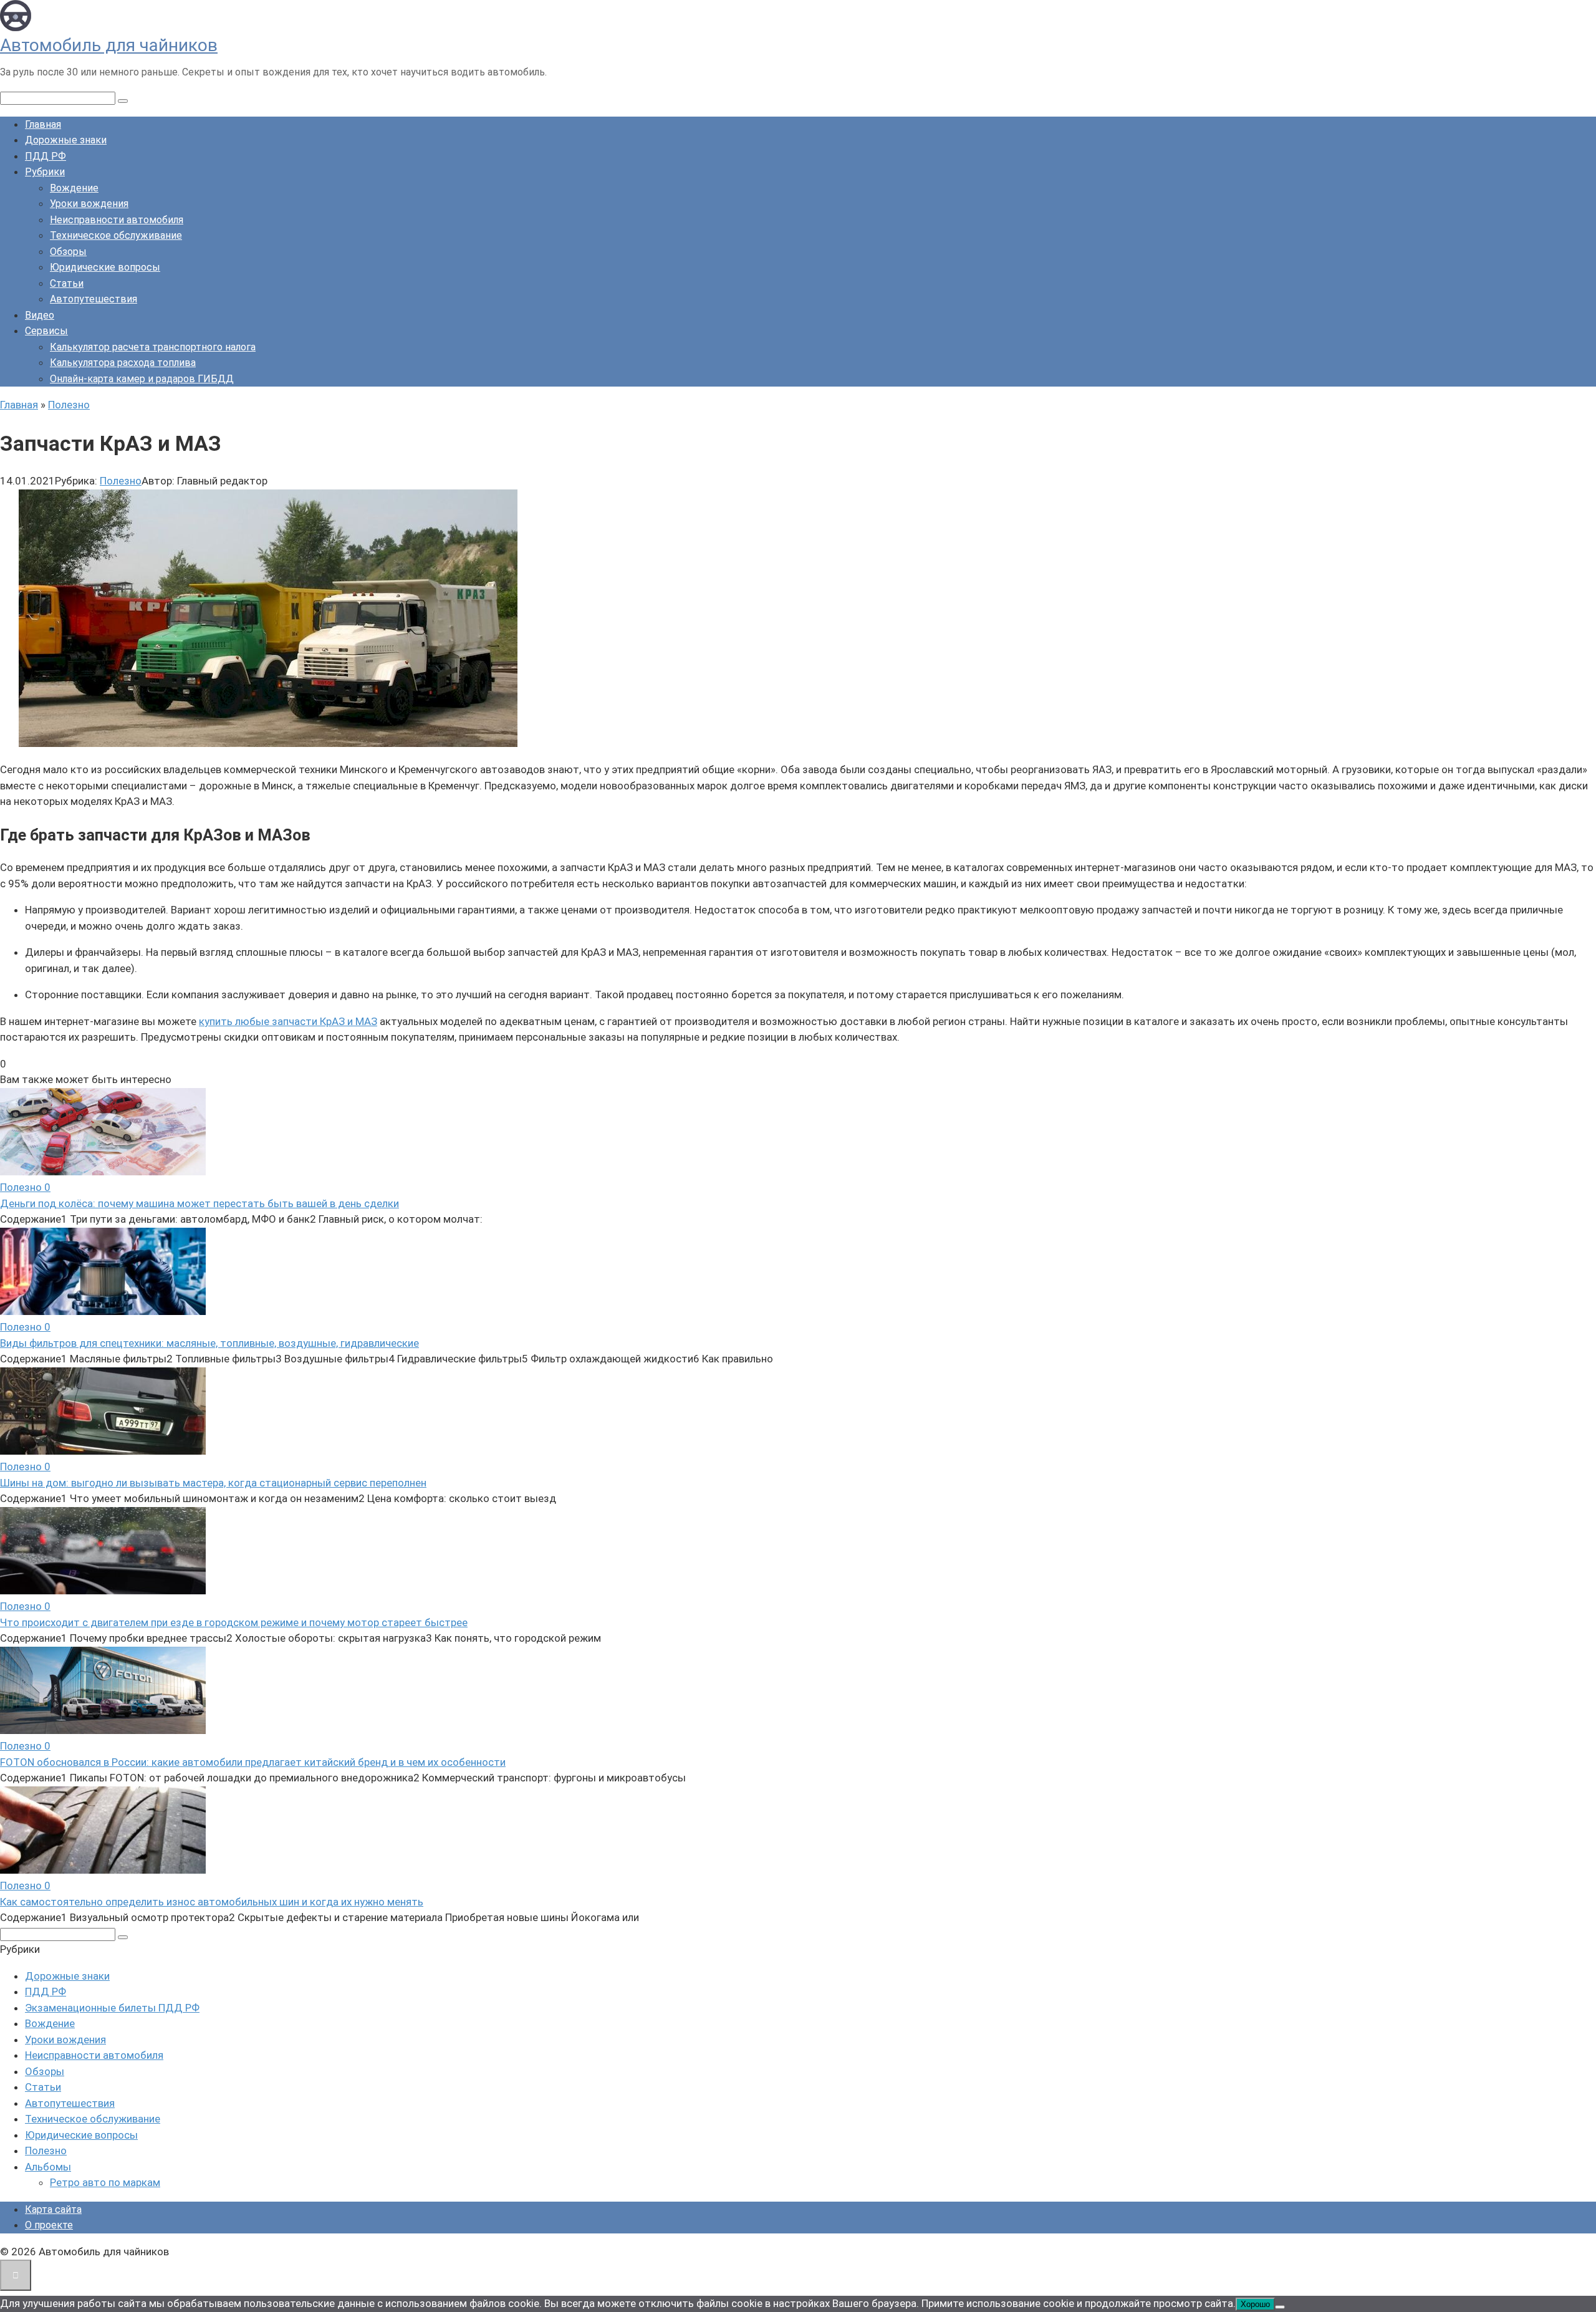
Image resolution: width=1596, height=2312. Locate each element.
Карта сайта (53, 2209)
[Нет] (1280, 2307)
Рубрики (45, 172)
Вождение (74, 188)
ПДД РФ (46, 156)
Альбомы (48, 2167)
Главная (43, 124)
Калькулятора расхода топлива (123, 363)
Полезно (121, 481)
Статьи (67, 283)
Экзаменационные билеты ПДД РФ (112, 2008)
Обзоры (68, 252)
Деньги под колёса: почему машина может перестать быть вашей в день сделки (199, 1203)
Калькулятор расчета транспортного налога (153, 347)
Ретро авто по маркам (105, 2182)
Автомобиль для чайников (109, 45)
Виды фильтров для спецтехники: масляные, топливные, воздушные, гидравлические (209, 1343)
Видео (40, 315)
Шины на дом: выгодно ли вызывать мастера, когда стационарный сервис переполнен (213, 1483)
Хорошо (1255, 2304)
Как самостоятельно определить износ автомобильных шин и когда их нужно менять (212, 1902)
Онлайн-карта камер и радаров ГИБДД (142, 379)
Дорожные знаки (66, 140)
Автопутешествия (94, 299)
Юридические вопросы (105, 267)
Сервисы (46, 331)
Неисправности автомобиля (117, 220)
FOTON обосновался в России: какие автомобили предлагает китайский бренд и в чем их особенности (253, 1762)
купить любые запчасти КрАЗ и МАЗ (288, 1021)
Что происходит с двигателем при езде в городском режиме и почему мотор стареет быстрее (234, 1622)
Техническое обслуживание (116, 235)
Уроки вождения (89, 204)
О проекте (49, 2225)
